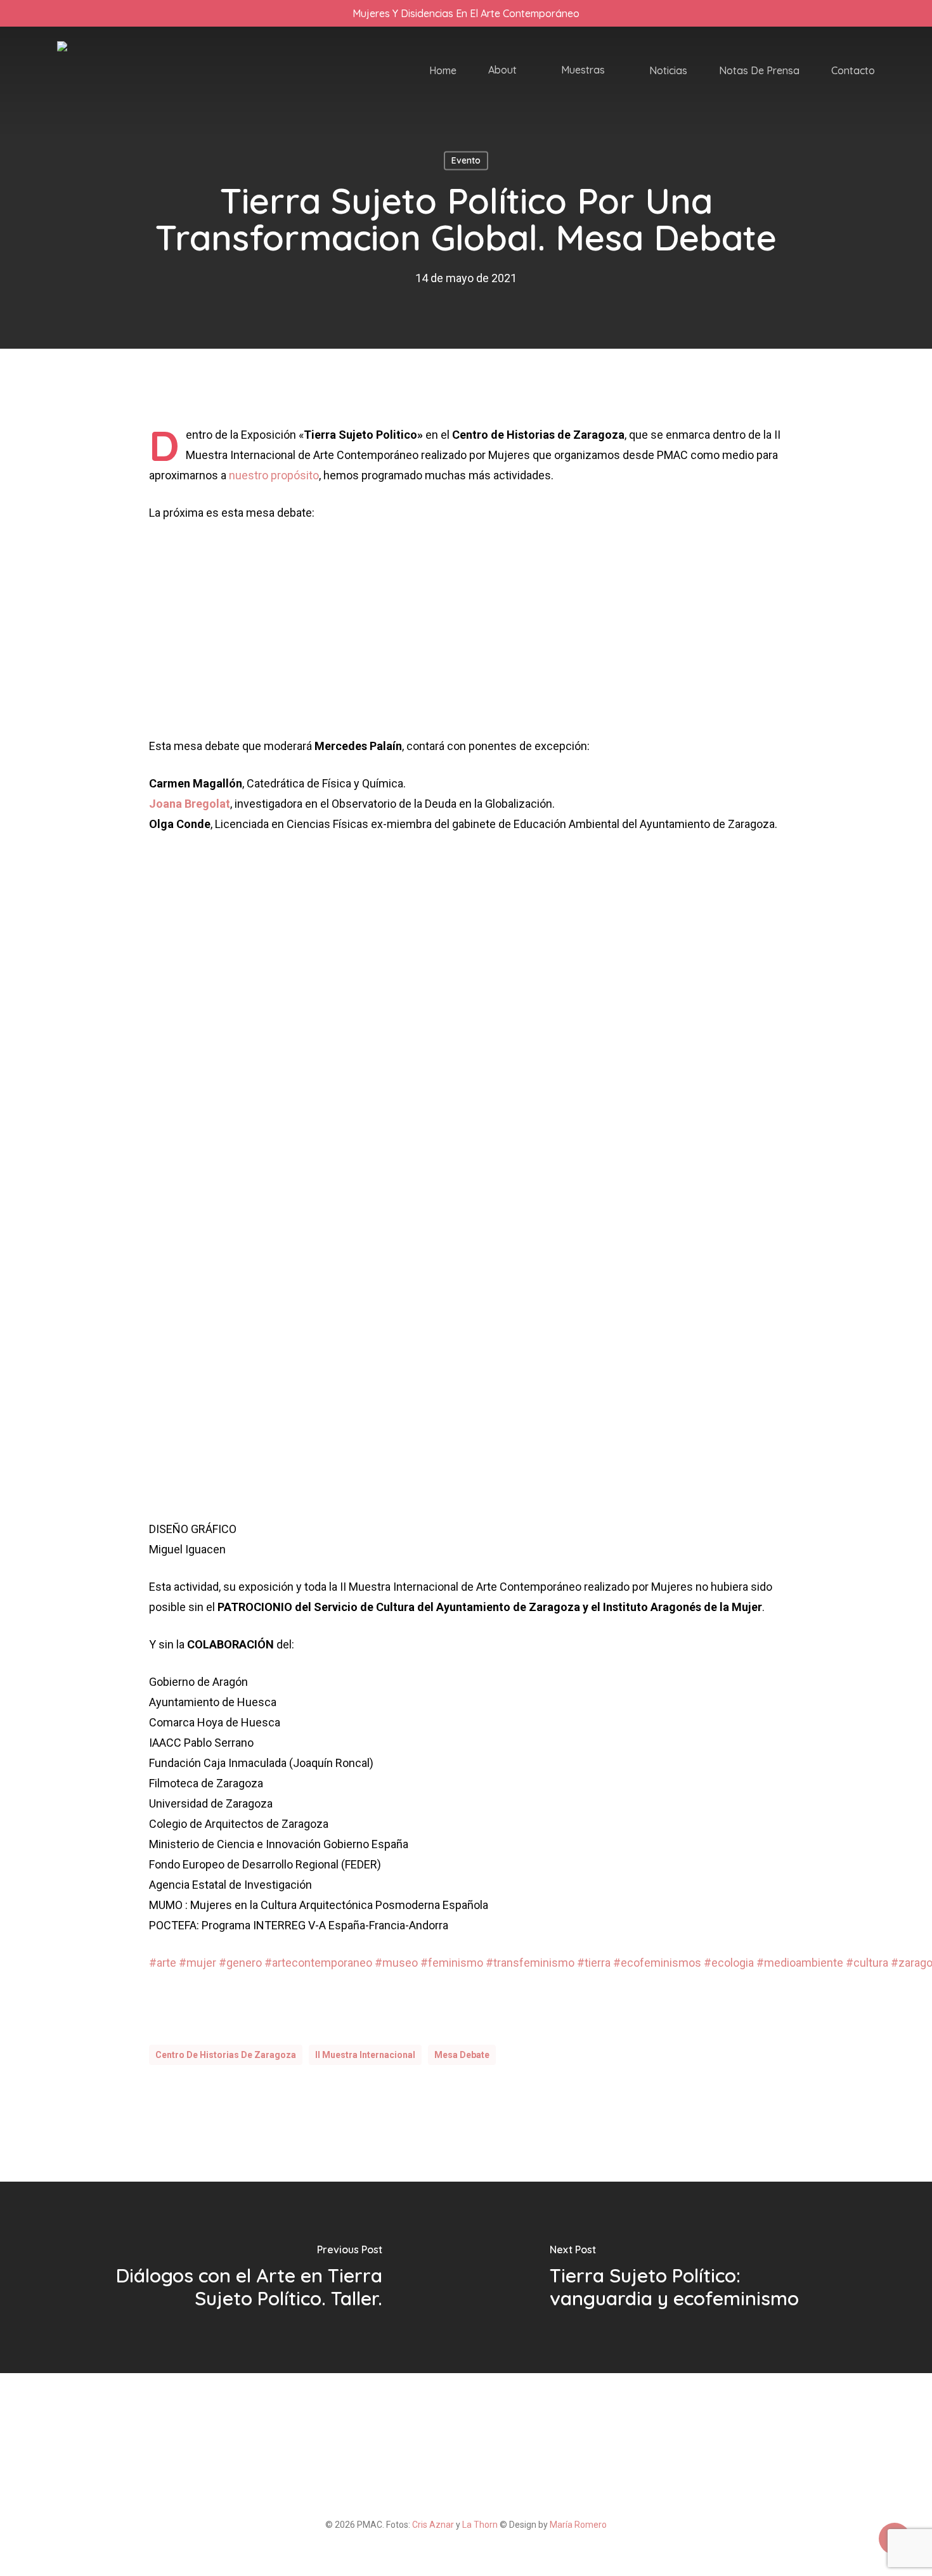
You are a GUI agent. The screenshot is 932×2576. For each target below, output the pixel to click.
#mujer (197, 1963)
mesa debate (462, 2055)
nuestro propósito (274, 475)
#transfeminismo (530, 1963)
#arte (163, 1963)
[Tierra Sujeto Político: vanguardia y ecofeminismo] (699, 2277)
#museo (396, 1963)
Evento (466, 160)
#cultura (867, 1963)
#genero (240, 1963)
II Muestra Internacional (365, 2055)
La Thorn (480, 2525)
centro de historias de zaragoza (226, 2055)
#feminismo (452, 1963)
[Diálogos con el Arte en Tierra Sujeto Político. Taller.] (233, 2277)
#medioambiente (800, 1963)
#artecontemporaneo (318, 1963)
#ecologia (729, 1963)
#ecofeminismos (657, 1963)
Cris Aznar (433, 2525)
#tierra (594, 1963)
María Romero (578, 2525)
